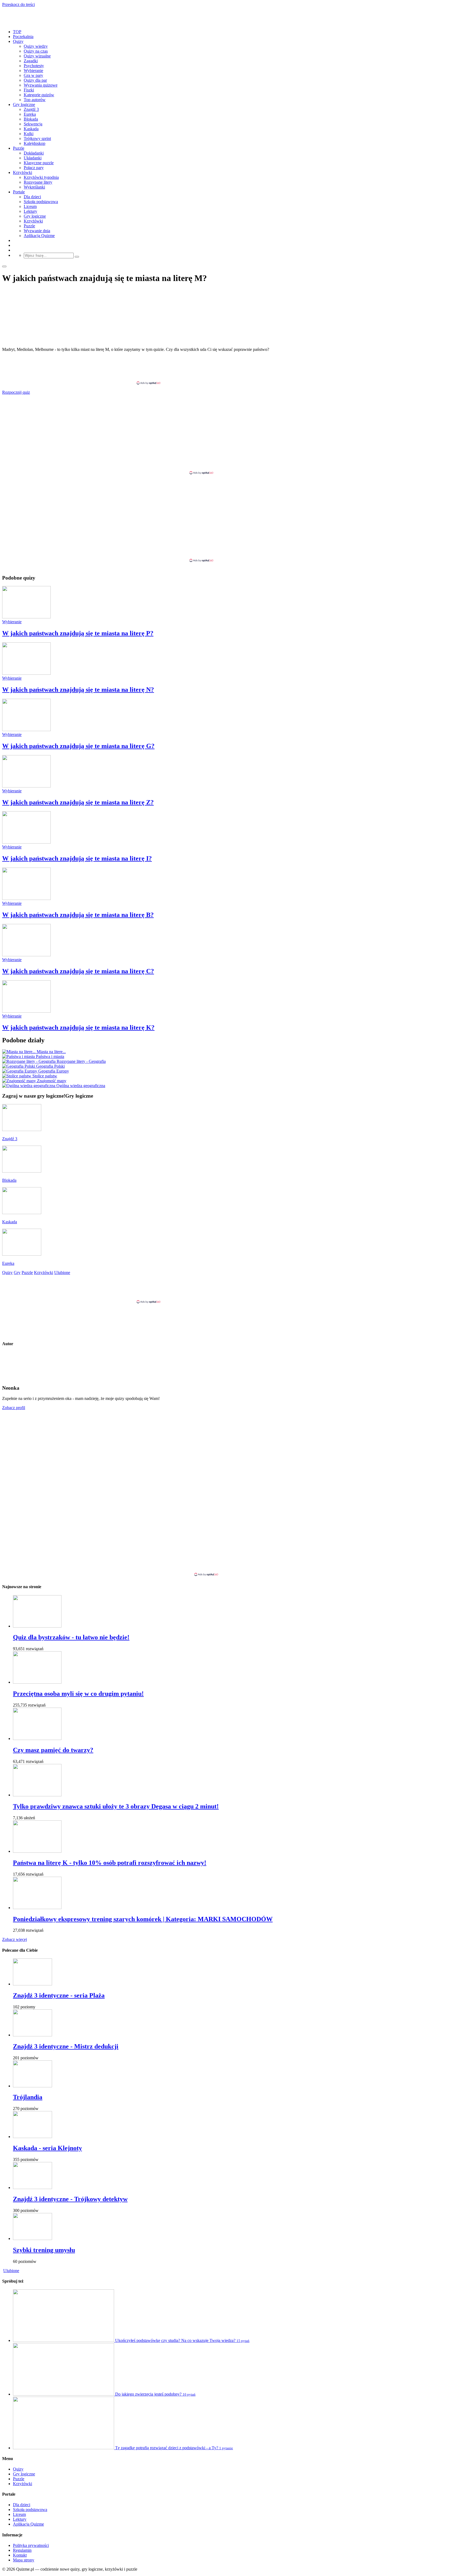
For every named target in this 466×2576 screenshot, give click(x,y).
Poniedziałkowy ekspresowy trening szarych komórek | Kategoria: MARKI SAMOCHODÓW (143, 1919)
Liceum (30, 206)
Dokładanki (34, 153)
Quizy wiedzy (36, 46)
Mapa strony (24, 2560)
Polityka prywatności (31, 2545)
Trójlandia (28, 2097)
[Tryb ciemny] (4, 266)
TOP (17, 32)
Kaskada (31, 129)
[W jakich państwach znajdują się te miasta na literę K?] (26, 1011)
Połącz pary (34, 168)
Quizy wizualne (37, 56)
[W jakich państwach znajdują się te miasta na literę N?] (26, 673)
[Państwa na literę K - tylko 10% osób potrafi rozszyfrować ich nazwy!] (37, 1851)
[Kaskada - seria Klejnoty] (32, 2137)
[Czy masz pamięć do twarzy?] (37, 1739)
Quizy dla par (35, 80)
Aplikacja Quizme (39, 236)
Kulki (29, 134)
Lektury (30, 211)
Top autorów (35, 100)
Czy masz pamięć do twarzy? (53, 1750)
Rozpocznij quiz (16, 392)
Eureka (30, 114)
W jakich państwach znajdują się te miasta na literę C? (78, 971)
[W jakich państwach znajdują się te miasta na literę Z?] (26, 786)
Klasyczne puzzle (39, 163)
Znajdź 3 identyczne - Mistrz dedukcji (66, 2046)
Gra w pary (33, 75)
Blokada (31, 119)
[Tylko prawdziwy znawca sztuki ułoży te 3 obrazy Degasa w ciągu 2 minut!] (37, 1795)
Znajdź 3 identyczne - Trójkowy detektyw (70, 2199)
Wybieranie (33, 71)
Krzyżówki (23, 172)
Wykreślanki (34, 187)
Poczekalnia (23, 37)
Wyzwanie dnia (37, 231)
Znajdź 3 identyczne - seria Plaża (59, 1995)
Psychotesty (34, 66)
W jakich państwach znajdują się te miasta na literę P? (78, 633)
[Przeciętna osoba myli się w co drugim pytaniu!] (37, 1682)
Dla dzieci (32, 197)
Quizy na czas (36, 51)
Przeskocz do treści (18, 4)
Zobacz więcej (15, 1939)
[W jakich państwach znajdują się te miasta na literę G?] (26, 730)
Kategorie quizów (39, 95)
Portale (19, 192)
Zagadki (31, 61)
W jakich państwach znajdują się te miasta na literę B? (78, 915)
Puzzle (19, 148)
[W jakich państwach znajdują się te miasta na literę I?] (26, 842)
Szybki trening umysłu (44, 2250)
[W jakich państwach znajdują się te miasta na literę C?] (26, 955)
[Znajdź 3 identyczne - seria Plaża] (32, 1984)
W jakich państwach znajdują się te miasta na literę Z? (78, 802)
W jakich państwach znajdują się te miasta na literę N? (78, 690)
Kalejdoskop (35, 143)
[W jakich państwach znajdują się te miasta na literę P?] (26, 617)
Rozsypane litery (38, 182)
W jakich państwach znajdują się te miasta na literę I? (77, 858)
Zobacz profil (14, 1408)
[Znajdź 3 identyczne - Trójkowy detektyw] (32, 2188)
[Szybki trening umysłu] (32, 2238)
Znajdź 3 (31, 109)
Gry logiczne (24, 105)
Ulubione (11, 2271)
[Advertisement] (233, 368)
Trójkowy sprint (37, 138)
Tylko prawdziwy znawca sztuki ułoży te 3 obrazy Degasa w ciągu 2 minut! (116, 1806)
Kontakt (20, 2555)
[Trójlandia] (32, 2086)
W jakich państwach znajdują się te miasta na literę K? (78, 1027)
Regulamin (22, 2550)
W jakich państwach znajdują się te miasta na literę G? (78, 746)
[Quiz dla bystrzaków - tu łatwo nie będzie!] (37, 1626)
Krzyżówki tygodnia (41, 177)
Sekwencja (33, 124)
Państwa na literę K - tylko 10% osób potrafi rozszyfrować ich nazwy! (110, 1863)
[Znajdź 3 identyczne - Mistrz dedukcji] (32, 2035)
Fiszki (29, 90)
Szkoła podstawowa (41, 202)
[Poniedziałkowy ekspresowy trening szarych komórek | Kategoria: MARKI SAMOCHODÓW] (37, 1908)
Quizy (18, 41)
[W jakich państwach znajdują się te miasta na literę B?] (26, 898)
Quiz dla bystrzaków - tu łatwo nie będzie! (71, 1637)
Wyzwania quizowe (41, 85)
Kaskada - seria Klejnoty (47, 2148)
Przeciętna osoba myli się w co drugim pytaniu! (78, 1694)
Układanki (33, 158)
